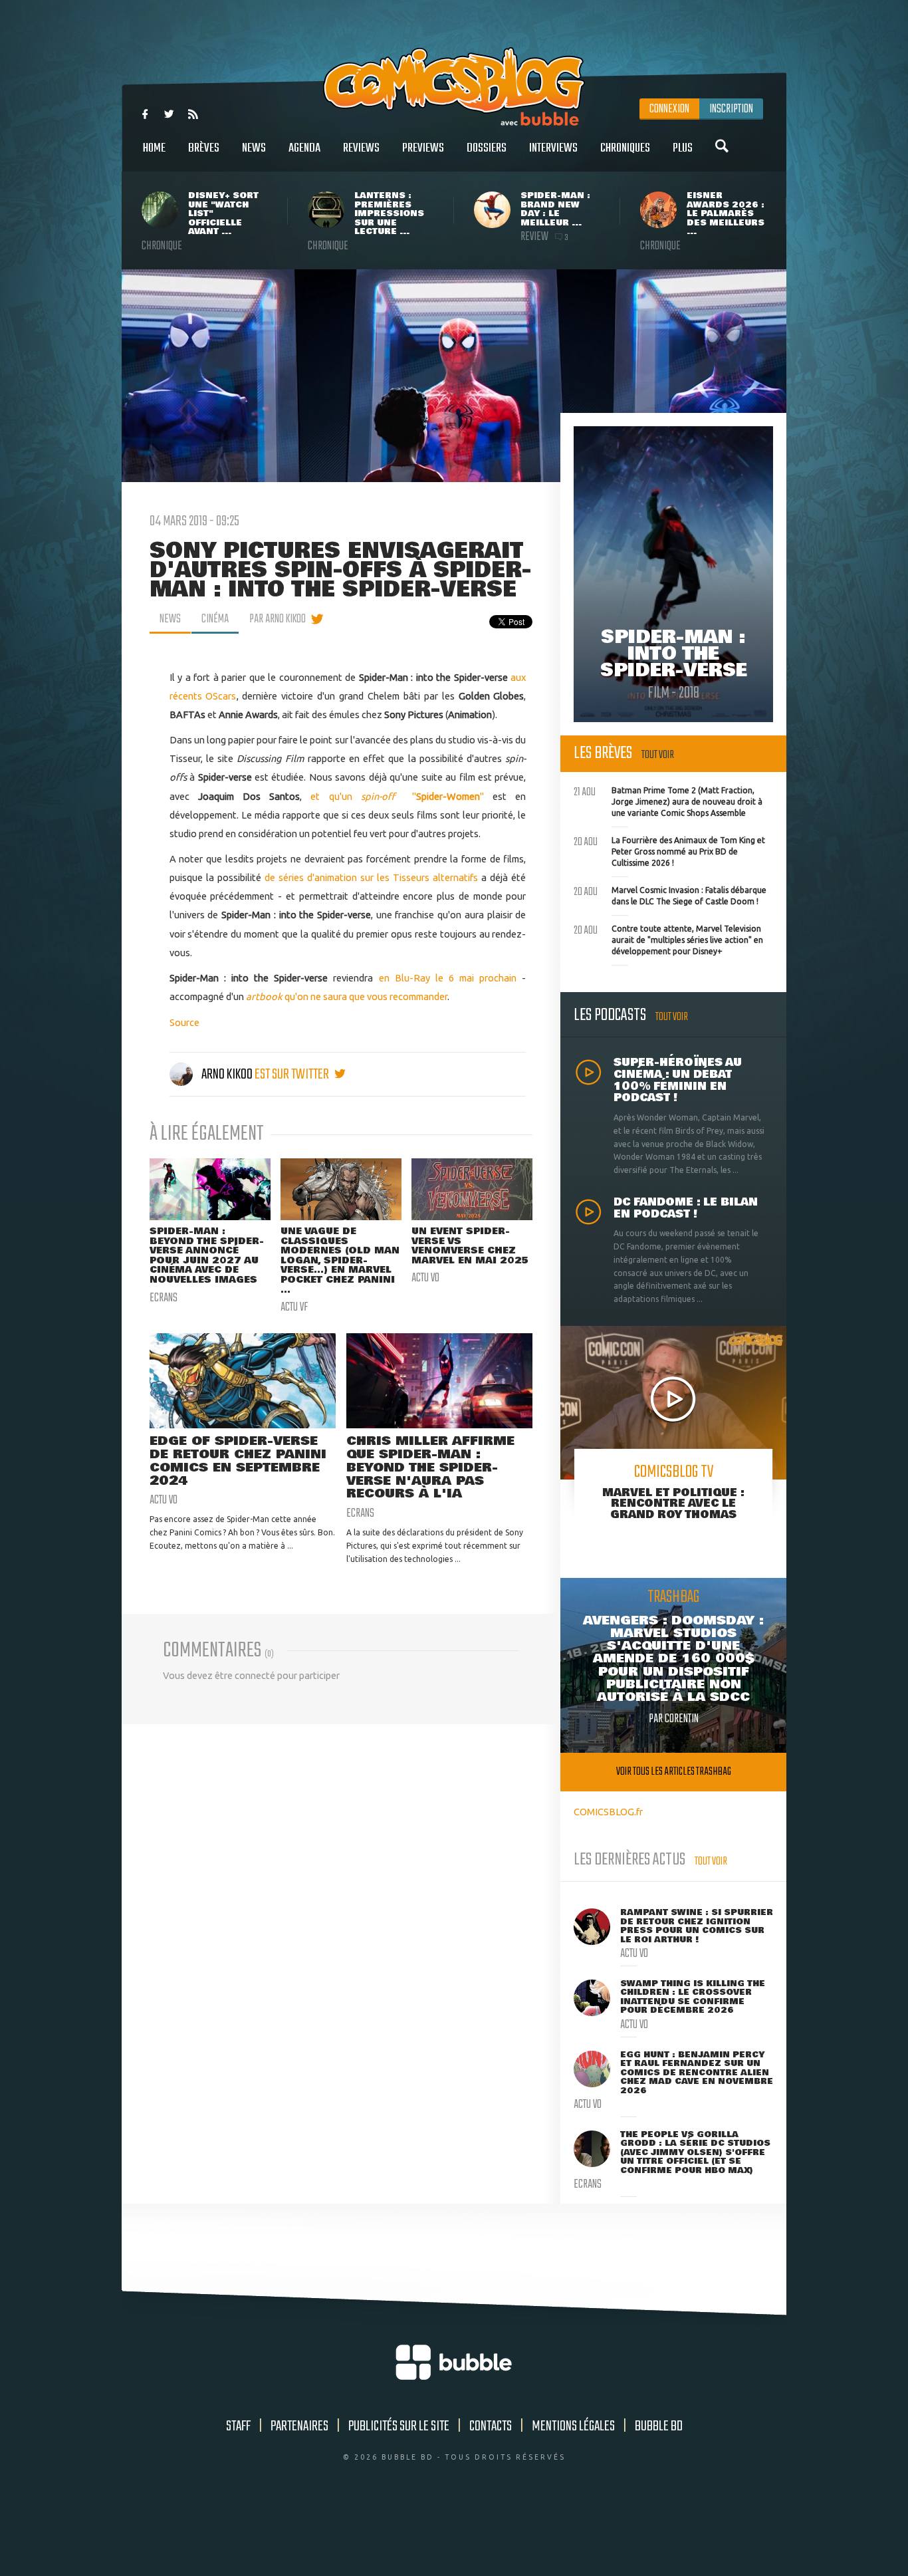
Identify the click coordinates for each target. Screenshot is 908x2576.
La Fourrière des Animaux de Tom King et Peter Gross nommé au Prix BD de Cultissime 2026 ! (669, 850)
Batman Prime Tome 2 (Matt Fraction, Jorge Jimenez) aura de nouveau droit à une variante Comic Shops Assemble (668, 800)
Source (184, 1022)
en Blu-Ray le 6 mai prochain (448, 978)
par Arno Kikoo (278, 619)
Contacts (491, 2426)
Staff (238, 2426)
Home (154, 148)
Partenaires (299, 2426)
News (254, 148)
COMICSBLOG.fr (608, 1812)
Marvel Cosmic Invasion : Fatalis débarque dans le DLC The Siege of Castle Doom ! (670, 894)
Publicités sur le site (399, 2426)
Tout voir (658, 755)
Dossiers (487, 148)
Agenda (304, 148)
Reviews (361, 148)
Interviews (553, 148)
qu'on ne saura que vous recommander (347, 996)
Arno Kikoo (227, 1075)
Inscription (731, 109)
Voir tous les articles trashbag (674, 1772)
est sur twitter (293, 1075)
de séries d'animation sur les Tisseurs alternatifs (371, 877)
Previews (423, 148)
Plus (683, 148)
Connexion (669, 109)
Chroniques (625, 148)
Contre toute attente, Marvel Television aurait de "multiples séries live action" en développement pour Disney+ (668, 938)
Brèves (204, 148)
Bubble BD (659, 2426)
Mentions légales (573, 2426)
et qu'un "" (397, 796)
